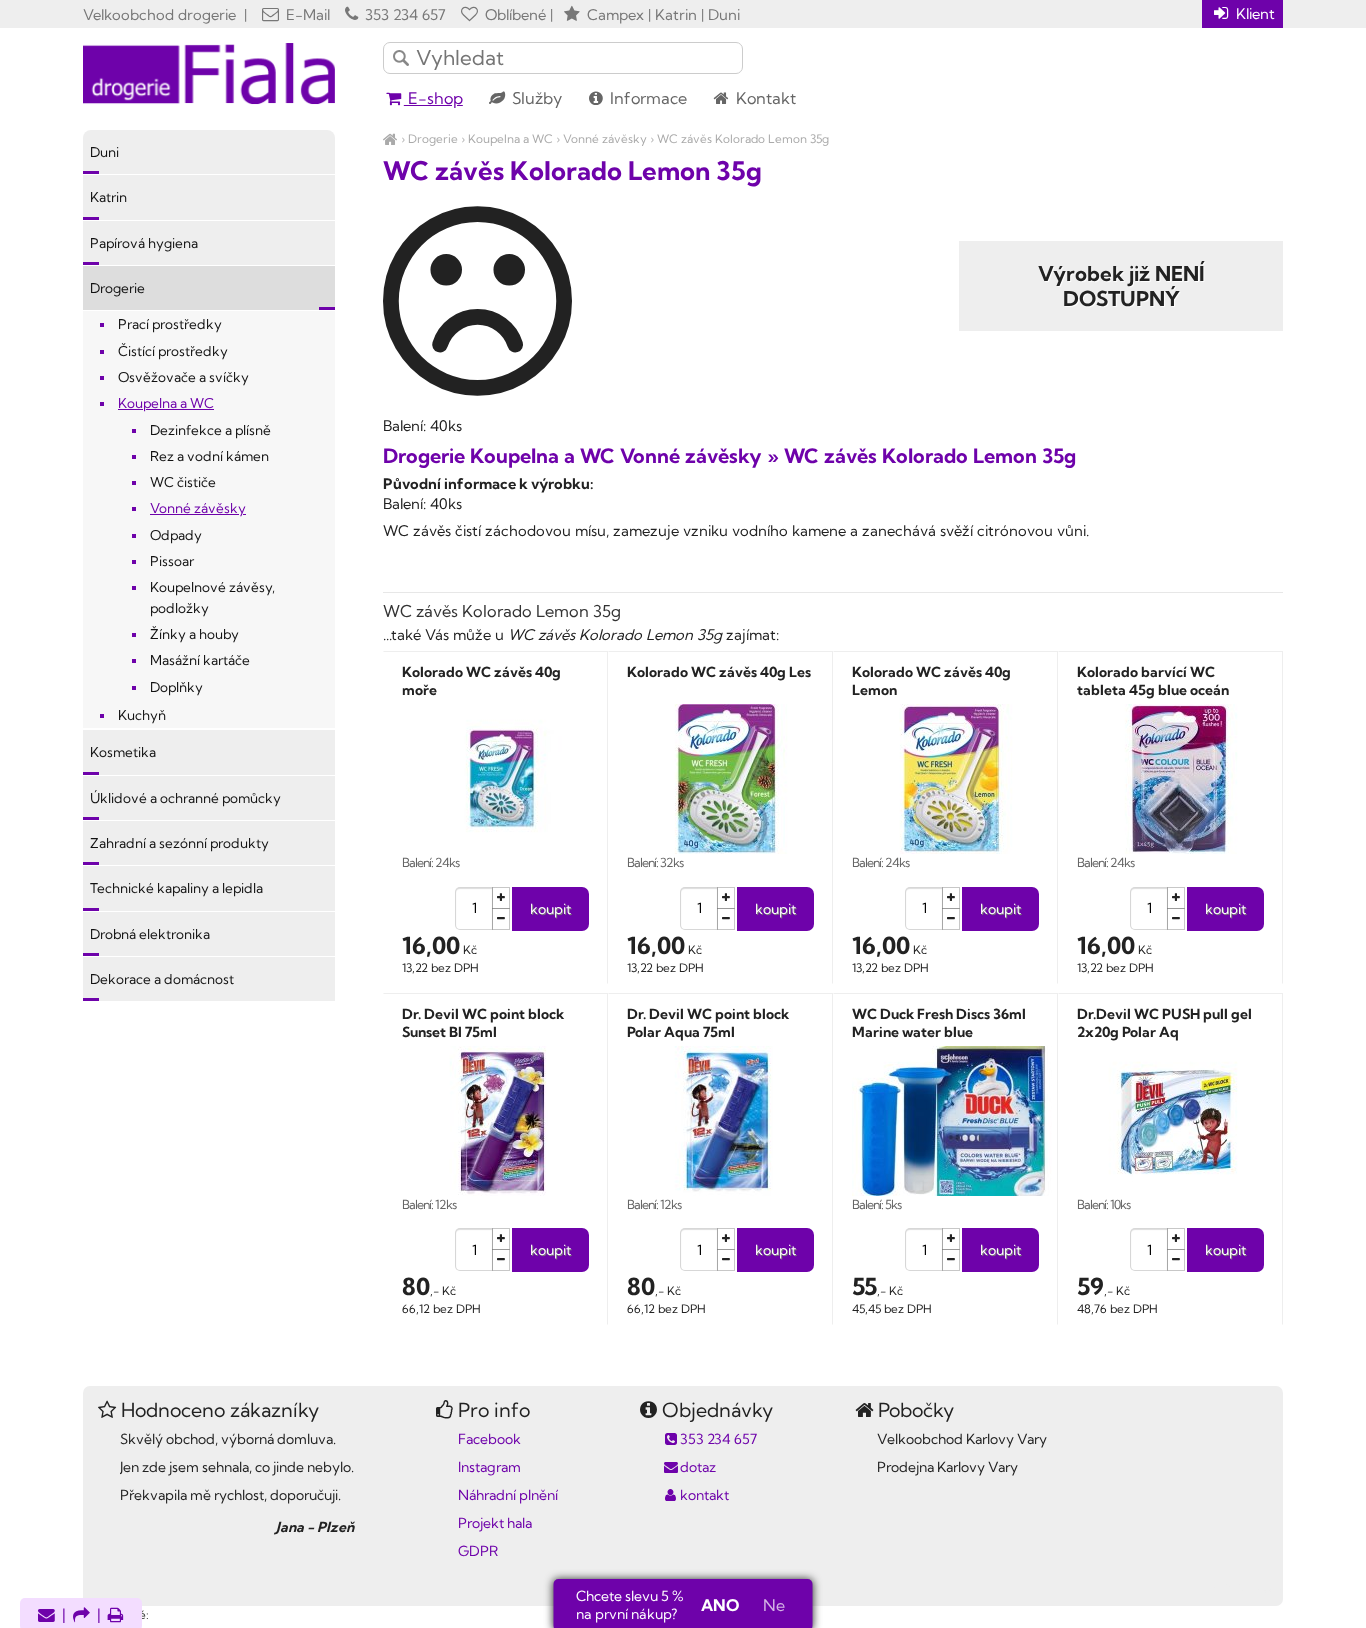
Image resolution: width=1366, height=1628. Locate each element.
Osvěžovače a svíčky (183, 377)
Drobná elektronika (150, 934)
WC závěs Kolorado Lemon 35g (743, 138)
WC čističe (183, 482)
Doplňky (176, 687)
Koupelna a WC (510, 138)
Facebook (489, 1439)
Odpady (176, 535)
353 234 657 (403, 14)
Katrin (108, 197)
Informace (646, 98)
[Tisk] (116, 1616)
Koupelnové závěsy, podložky (212, 597)
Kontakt (764, 98)
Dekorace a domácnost (162, 979)
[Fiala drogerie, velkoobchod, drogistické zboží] (390, 138)
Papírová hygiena (144, 243)
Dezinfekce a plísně (210, 430)
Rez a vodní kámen (209, 456)
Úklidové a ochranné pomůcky (185, 798)
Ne (774, 1605)
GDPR (478, 1551)
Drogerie (433, 138)
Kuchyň (142, 715)
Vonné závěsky (605, 138)
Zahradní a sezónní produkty (179, 843)
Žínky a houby (194, 634)
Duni (104, 152)
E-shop (433, 98)
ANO (720, 1605)
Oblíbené (513, 14)
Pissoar (172, 561)
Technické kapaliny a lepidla (176, 888)
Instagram (489, 1467)
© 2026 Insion (1247, 1589)
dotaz (698, 1467)
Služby (535, 98)
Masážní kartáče (200, 660)
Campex (615, 14)
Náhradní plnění (508, 1495)
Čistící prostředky (173, 351)
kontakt (704, 1495)
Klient (1253, 13)
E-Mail (306, 14)
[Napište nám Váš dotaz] (46, 1616)
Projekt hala (495, 1523)
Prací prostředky (170, 324)
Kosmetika (123, 752)
